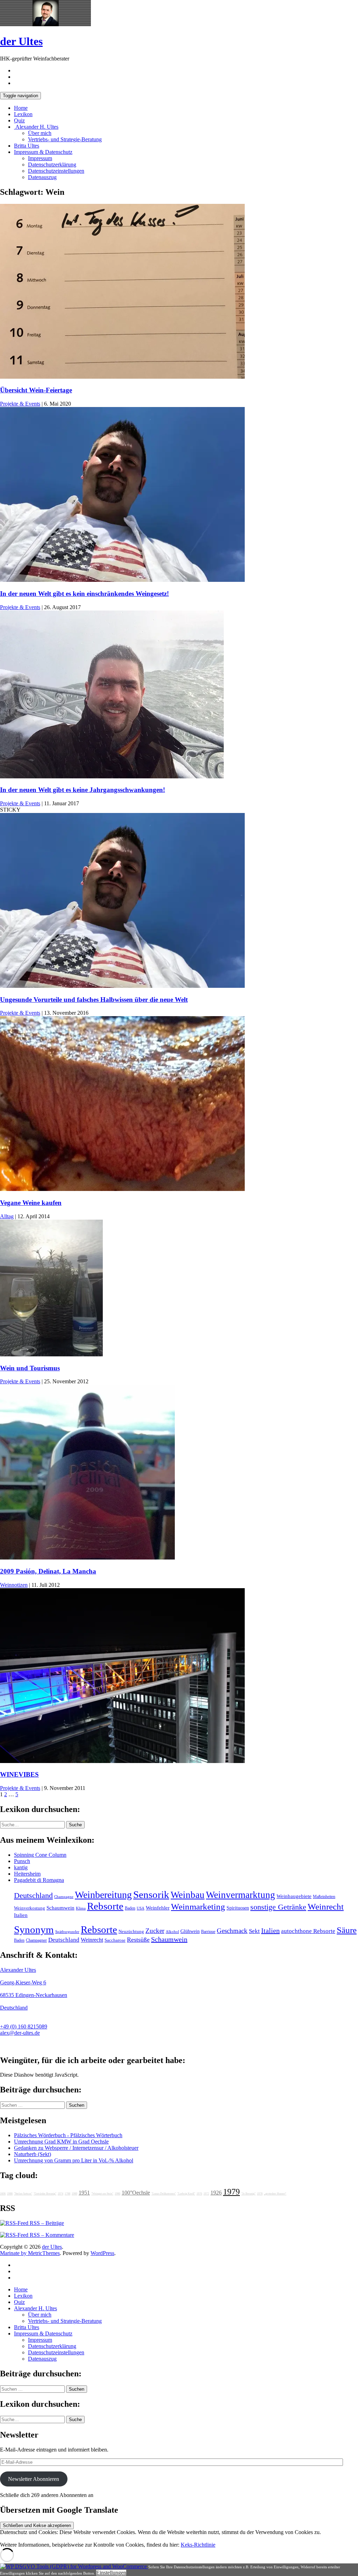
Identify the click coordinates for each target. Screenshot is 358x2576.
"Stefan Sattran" (23, 2194)
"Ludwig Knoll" (186, 2194)
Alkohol (172, 1932)
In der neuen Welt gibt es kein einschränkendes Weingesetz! (84, 594)
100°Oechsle (136, 2193)
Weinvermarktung (241, 1895)
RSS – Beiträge (46, 2223)
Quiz (19, 120)
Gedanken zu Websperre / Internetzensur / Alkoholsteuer (76, 2148)
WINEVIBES (19, 1774)
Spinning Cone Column (40, 1855)
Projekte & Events (20, 404)
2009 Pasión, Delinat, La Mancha (48, 1571)
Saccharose (115, 1940)
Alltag (7, 1216)
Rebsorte (105, 1906)
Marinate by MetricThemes (30, 2253)
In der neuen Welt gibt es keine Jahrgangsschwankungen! (83, 790)
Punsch (22, 1861)
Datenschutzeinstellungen (56, 171)
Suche (75, 1825)
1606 (3, 2194)
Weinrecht (326, 1907)
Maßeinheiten (324, 1897)
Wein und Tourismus (30, 1368)
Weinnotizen (14, 1585)
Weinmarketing (198, 1907)
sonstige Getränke (278, 1907)
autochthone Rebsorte (308, 1931)
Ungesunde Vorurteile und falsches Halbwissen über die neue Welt (94, 1000)
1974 (60, 2194)
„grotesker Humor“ (275, 2194)
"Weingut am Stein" (102, 2194)
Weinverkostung (30, 1908)
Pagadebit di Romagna (39, 1880)
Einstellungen (111, 2573)
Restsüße (138, 1940)
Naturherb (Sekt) (33, 2154)
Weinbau (188, 1895)
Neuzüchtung (131, 1932)
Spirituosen (238, 1908)
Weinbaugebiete (294, 1896)
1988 (10, 2194)
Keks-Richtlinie (198, 2545)
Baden (130, 1908)
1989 (74, 2194)
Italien (21, 1915)
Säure (347, 1930)
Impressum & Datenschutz (43, 152)
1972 (206, 2194)
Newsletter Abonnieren (34, 2479)
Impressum (40, 158)
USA (141, 1908)
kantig (21, 1867)
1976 (199, 2194)
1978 (260, 2194)
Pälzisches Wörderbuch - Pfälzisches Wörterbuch (68, 2135)
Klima (81, 1908)
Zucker (155, 1931)
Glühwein (190, 1931)
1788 (67, 2194)
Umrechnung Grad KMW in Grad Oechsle (61, 2142)
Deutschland (33, 1896)
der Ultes (21, 41)
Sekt (254, 1931)
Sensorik (151, 1894)
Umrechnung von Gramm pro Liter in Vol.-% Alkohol (74, 2160)
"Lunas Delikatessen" (164, 2194)
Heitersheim (27, 1874)
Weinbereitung (103, 1895)
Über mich (40, 133)
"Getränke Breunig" (45, 2194)
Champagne (64, 1897)
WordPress (102, 2253)
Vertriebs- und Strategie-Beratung (65, 139)
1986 (117, 2194)
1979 (231, 2192)
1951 (84, 2193)
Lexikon (23, 114)
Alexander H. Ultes (36, 127)
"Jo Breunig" (248, 2194)
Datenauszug (42, 177)
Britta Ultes (27, 146)
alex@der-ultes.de (20, 2033)
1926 (216, 2193)
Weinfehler (158, 1908)
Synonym (34, 1929)
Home (21, 108)
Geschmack (232, 1931)
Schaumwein (60, 1908)
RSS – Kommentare (51, 2235)
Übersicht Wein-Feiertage (36, 390)
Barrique (208, 1932)
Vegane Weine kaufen (31, 1203)
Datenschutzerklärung (52, 165)
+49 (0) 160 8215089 (24, 2026)
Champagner (36, 1940)
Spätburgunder (67, 1932)
